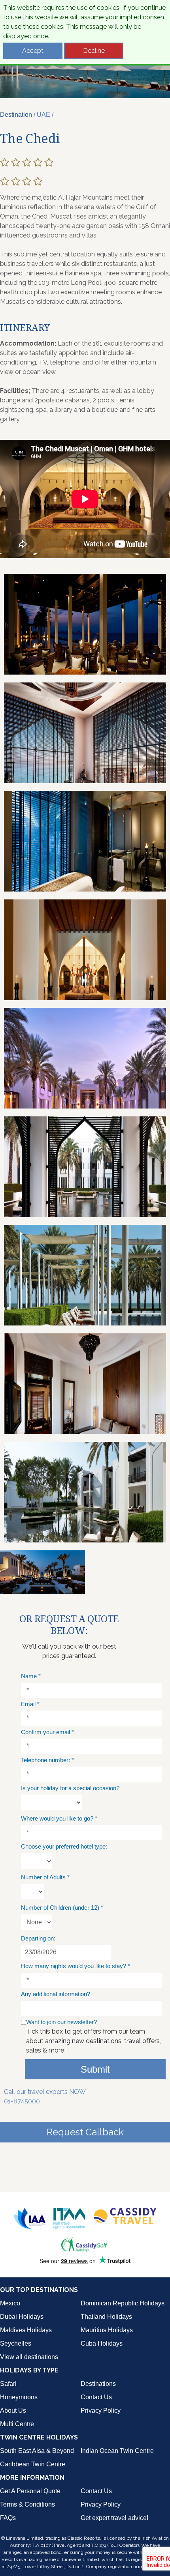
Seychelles (16, 2343)
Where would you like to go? (59, 1818)
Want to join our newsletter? (61, 2022)
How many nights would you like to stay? (76, 1966)
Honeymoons (19, 2397)
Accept (33, 51)
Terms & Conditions (27, 2504)
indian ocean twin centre (117, 2451)
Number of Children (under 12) (62, 1908)
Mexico (10, 2303)
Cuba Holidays (102, 2343)
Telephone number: (47, 1760)
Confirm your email (47, 1732)
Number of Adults (45, 1877)
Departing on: (38, 1938)
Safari (8, 2384)
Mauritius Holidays (107, 2330)
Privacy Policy (101, 2411)
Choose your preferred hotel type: (64, 1846)
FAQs (8, 2518)
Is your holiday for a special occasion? (70, 1788)
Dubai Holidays (22, 2317)
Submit (95, 2069)
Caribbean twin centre (33, 2464)
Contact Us (96, 2397)
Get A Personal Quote (30, 2491)
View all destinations (29, 2357)
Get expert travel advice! (114, 2518)
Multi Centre (17, 2424)
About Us (13, 2411)
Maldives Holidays (26, 2330)
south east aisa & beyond (37, 2451)
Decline (94, 51)
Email (30, 1704)
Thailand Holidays (106, 2317)
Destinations (98, 2384)
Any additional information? (56, 1994)
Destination (16, 115)
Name (31, 1676)
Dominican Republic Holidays (123, 2303)
